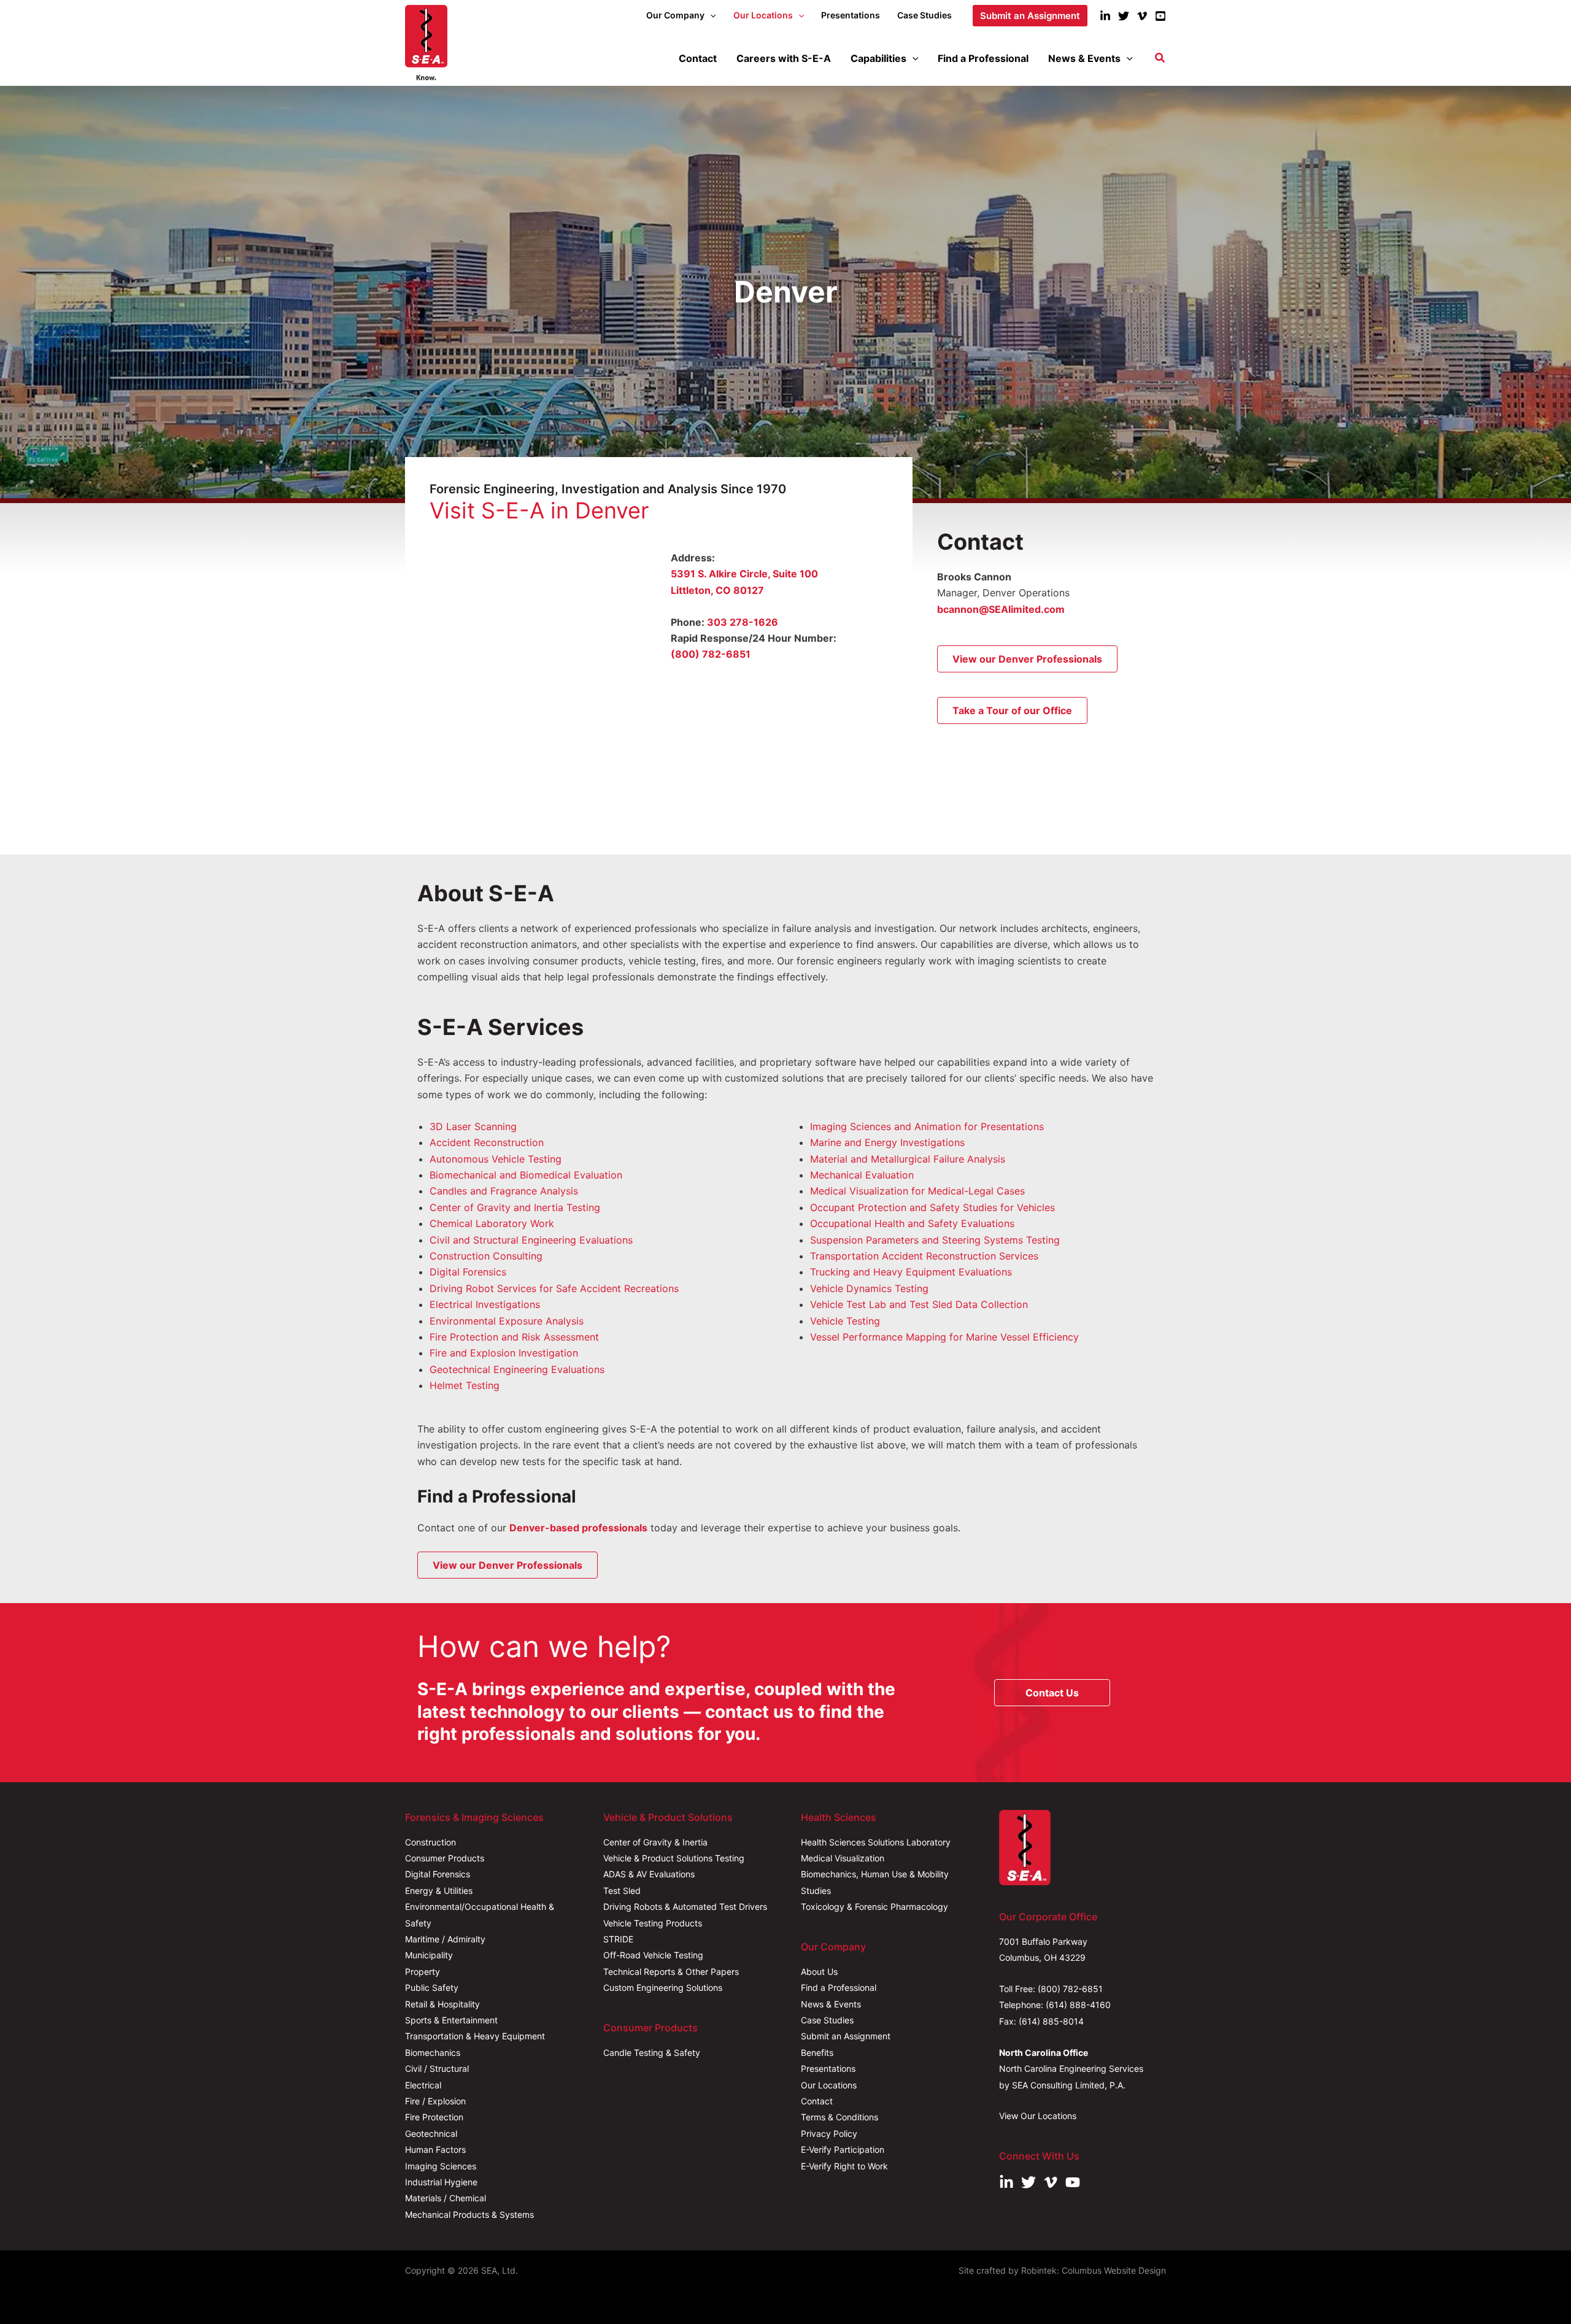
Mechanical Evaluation (862, 1175)
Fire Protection (434, 2117)
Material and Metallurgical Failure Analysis (908, 1159)
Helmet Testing (465, 1385)
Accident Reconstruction (487, 1142)
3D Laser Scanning (473, 1126)
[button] (710, 15)
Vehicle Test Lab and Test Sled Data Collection (919, 1304)
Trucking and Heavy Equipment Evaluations (911, 1272)
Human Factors (435, 2149)
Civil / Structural (437, 2068)
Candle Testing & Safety (652, 2053)
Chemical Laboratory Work (492, 1223)
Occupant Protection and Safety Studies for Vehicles (932, 1207)
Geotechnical (431, 2134)
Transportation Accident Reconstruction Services (924, 1256)
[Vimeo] (1142, 16)
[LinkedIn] (1105, 16)
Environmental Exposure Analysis (507, 1321)
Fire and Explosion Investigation (504, 1353)
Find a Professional (839, 1987)
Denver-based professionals (578, 1528)
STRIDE (618, 1939)
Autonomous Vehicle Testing (496, 1159)
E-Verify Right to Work (844, 2166)
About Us (819, 1972)
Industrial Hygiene (441, 2182)
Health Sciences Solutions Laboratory (876, 1842)
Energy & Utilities (439, 1891)
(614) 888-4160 (1078, 2005)
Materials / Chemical (446, 2198)
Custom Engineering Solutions (663, 1987)
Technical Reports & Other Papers (671, 1972)
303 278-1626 (743, 622)
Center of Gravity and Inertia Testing (515, 1207)
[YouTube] (1160, 16)
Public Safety (432, 1987)
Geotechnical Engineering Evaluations (517, 1369)
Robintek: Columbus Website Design (1094, 2270)
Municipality (429, 1955)
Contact (817, 2101)
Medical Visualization (843, 1858)
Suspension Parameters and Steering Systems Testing (935, 1240)
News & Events (831, 2004)
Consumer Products (445, 1858)
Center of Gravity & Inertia (655, 1842)
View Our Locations (1038, 2116)
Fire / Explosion (435, 2101)
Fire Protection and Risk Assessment (514, 1337)
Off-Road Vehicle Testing (653, 1955)
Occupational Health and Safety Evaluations (912, 1223)
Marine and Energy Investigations (887, 1142)
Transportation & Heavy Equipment (475, 2036)
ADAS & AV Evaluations (649, 1874)
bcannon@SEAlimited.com (1001, 609)
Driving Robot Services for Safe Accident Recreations (554, 1288)
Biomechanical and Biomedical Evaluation (526, 1175)
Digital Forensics (468, 1272)
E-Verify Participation (843, 2149)
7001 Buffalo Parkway (1043, 1941)
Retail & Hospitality (442, 2004)
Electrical (423, 2085)
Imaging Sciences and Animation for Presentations (927, 1126)
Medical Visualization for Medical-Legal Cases (917, 1191)
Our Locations (829, 2085)
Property (423, 1972)
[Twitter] (1124, 16)
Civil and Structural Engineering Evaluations (531, 1240)
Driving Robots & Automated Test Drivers (685, 1907)
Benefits (817, 2053)
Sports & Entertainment (451, 2020)
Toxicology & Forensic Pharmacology (874, 1907)
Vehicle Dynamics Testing (869, 1288)
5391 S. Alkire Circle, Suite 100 (744, 574)
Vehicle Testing (845, 1321)
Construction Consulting (486, 1256)
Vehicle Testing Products (653, 1923)
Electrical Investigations (485, 1304)
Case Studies (827, 2020)
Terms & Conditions (840, 2117)
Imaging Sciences (441, 2166)
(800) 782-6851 (711, 654)
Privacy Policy (829, 2134)
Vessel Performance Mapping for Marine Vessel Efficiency (944, 1337)
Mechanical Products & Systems (469, 2214)
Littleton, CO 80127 (717, 590)
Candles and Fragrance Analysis (504, 1191)
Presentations (828, 2068)
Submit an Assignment (846, 2036)
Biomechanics (433, 2053)
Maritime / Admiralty (445, 1939)
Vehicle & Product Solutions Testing (674, 1858)
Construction (430, 1842)
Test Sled (622, 1891)
